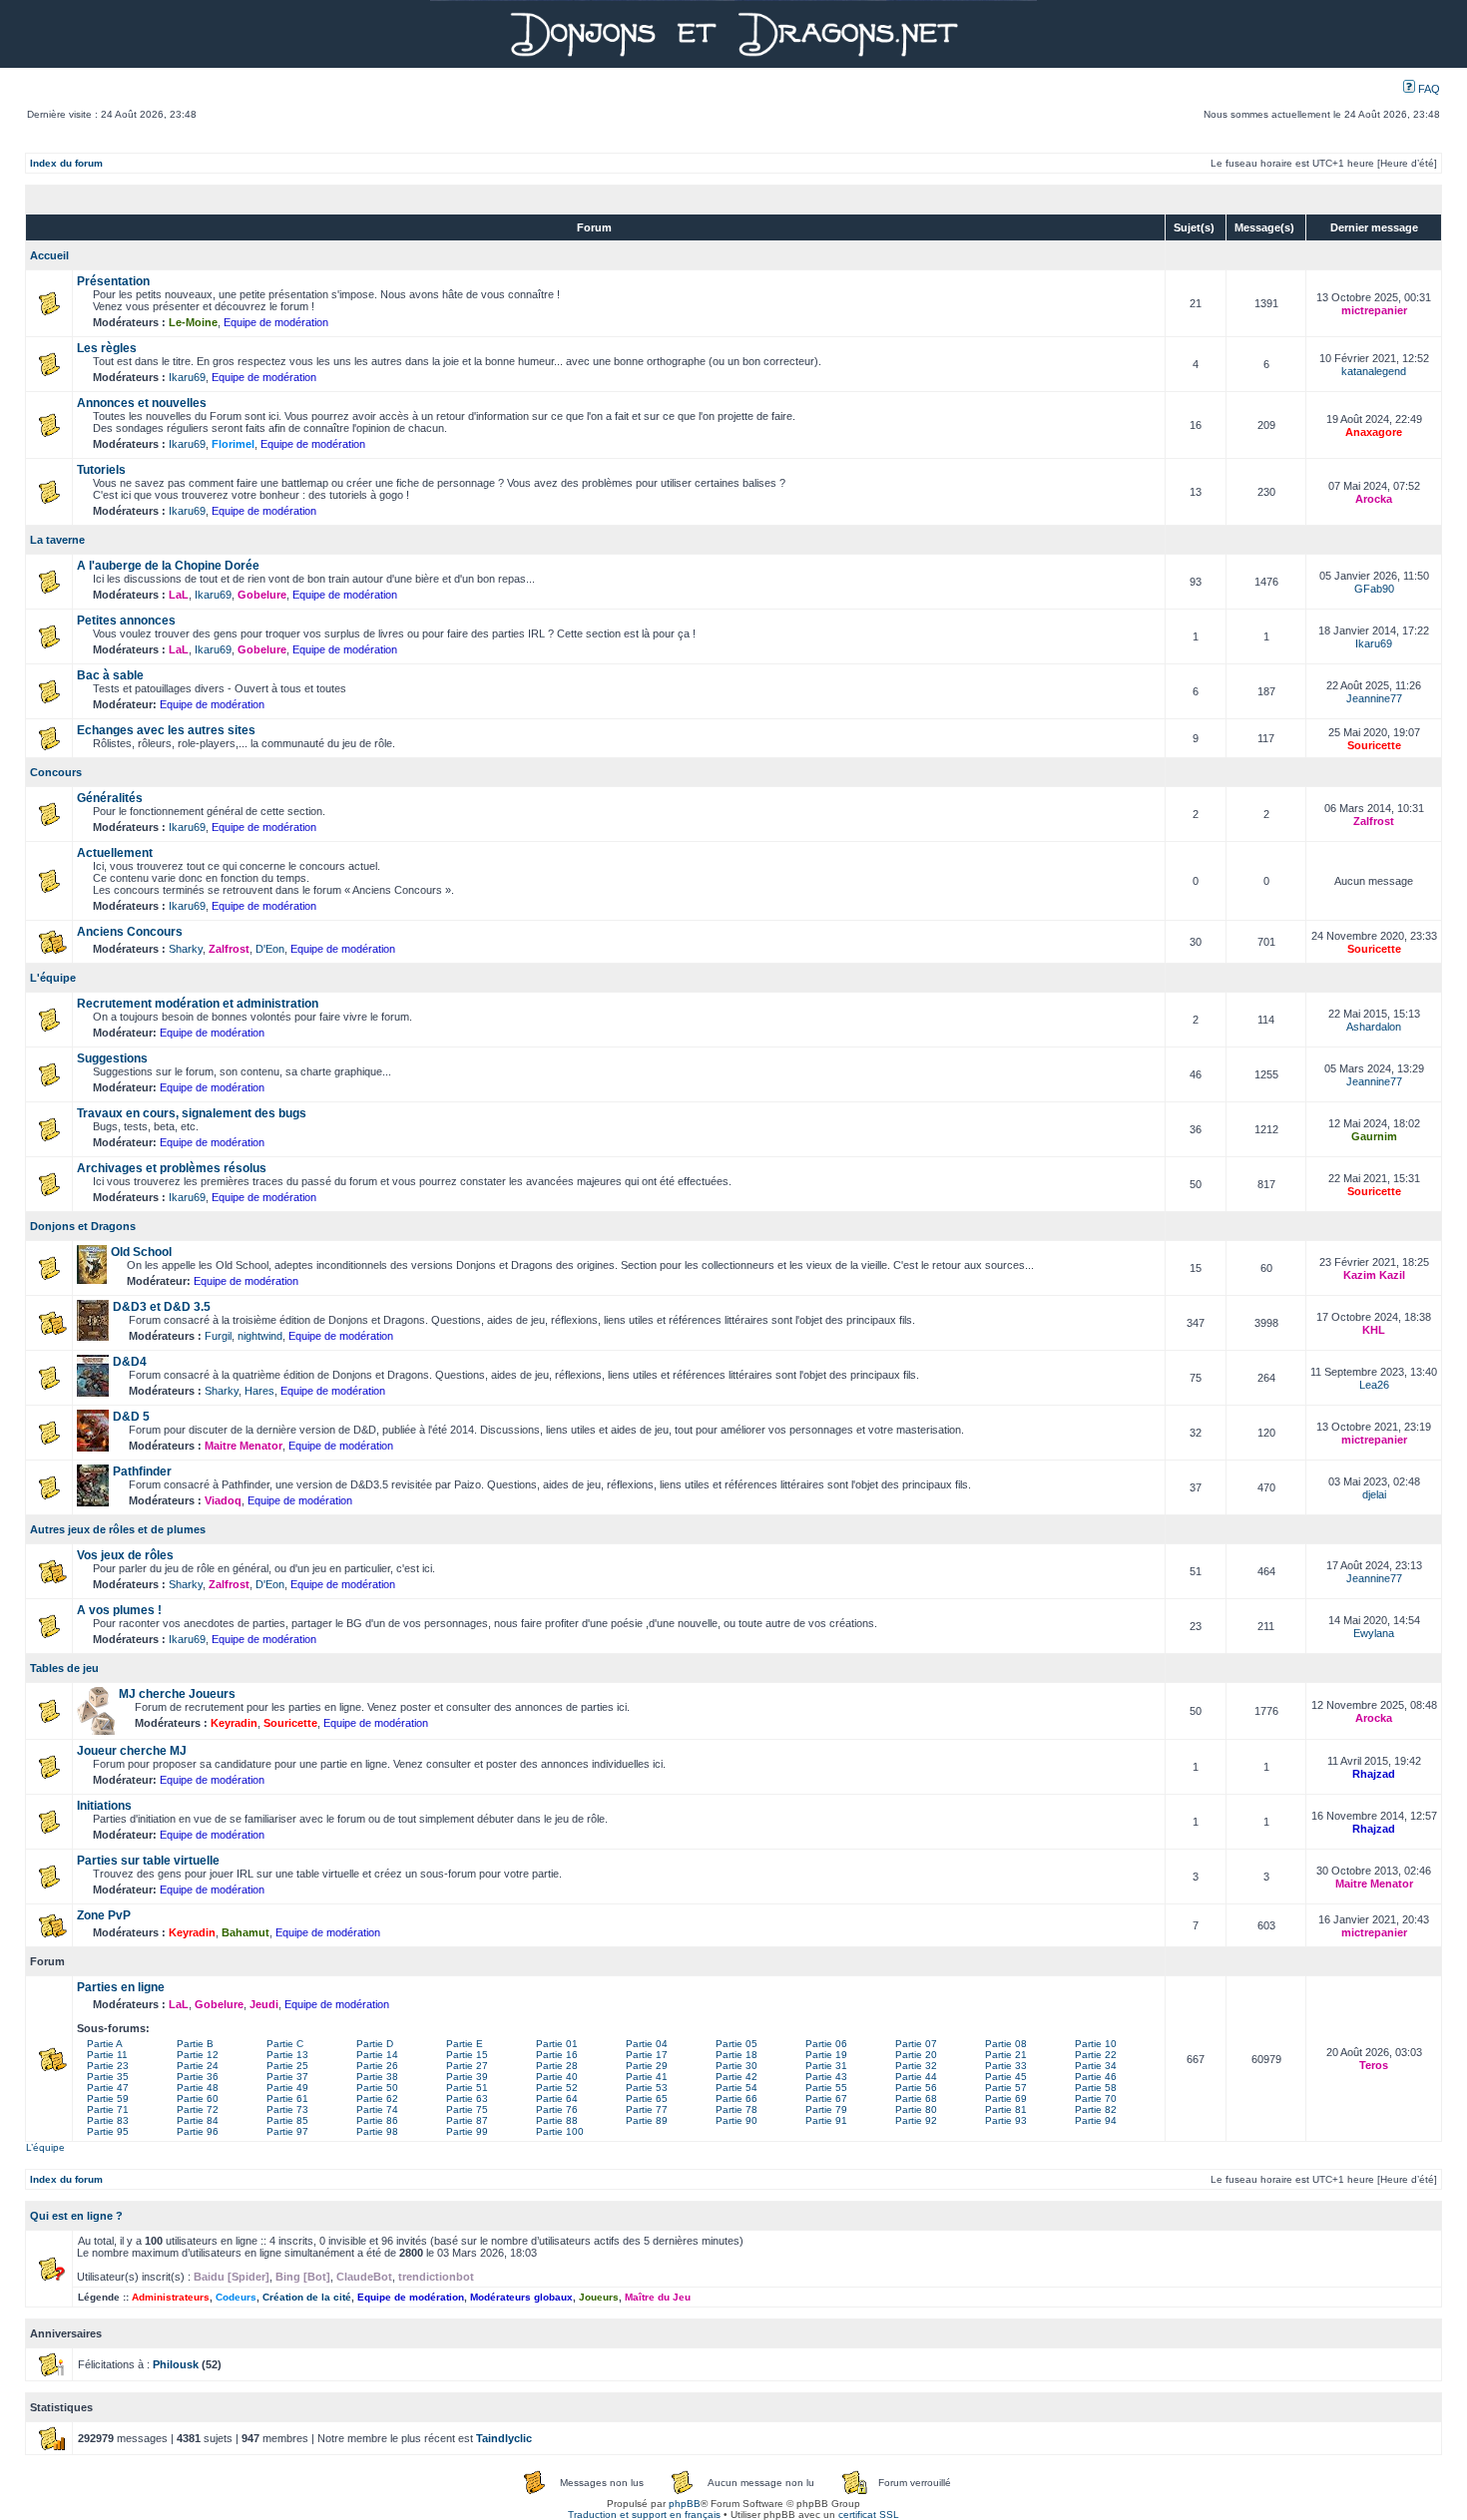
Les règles (107, 348)
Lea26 (1374, 1385)
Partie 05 (736, 2044)
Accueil (49, 255)
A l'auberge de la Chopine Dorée (168, 566)
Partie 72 (198, 2109)
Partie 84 (198, 2120)
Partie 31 (826, 2066)
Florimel (233, 444)
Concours (56, 772)
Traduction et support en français (644, 2515)
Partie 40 (557, 2077)
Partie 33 (1006, 2066)
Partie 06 (826, 2044)
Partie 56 (916, 2088)
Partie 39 (467, 2077)
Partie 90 (736, 2120)
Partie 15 (467, 2055)
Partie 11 (107, 2055)
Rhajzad (1374, 1774)
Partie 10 (1096, 2044)
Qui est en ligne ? (76, 2216)
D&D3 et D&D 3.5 (162, 1307)
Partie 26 (377, 2066)
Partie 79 (826, 2109)
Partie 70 (1096, 2099)
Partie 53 (647, 2088)
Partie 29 (647, 2066)
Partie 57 (1006, 2088)
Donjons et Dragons (83, 1226)
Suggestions (112, 1058)
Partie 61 (287, 2099)
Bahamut (245, 1932)
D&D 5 (131, 1417)
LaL (179, 595)
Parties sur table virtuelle (148, 1861)
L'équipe (53, 978)
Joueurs (599, 2297)
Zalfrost (1374, 821)
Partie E (465, 2044)
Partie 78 (736, 2109)
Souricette (1374, 745)
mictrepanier (1374, 310)
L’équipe (45, 2147)
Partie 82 (1096, 2109)
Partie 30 (736, 2066)
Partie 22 (1096, 2055)
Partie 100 (560, 2131)
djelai (1374, 1494)
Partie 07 (916, 2044)
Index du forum (66, 163)
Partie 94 (1096, 2120)
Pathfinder (142, 1471)
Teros (1374, 2065)
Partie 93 (1006, 2120)
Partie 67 (826, 2099)
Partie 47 (108, 2088)
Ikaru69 (187, 377)
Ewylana (1374, 1633)
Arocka (1374, 499)
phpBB (685, 2504)
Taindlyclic (504, 2438)
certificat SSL (869, 2515)
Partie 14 (377, 2055)
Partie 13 (287, 2055)
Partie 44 (916, 2077)
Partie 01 (557, 2044)
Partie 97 (287, 2131)
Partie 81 (1006, 2109)
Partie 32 (916, 2066)
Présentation (113, 281)
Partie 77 (647, 2109)
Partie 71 (108, 2109)
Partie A (105, 2044)
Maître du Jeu (658, 2297)
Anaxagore (1374, 432)
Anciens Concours (130, 932)
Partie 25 (287, 2066)
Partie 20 (916, 2055)
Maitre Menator (244, 1446)
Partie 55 (826, 2088)
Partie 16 (557, 2055)
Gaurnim (1374, 1136)
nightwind (260, 1336)
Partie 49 (287, 2088)
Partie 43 (826, 2077)
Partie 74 (377, 2109)
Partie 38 (377, 2077)
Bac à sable (110, 675)
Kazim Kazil (1374, 1275)
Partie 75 (467, 2109)
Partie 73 (287, 2109)
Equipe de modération (276, 322)
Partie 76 (557, 2109)
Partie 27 (467, 2066)
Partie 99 (467, 2131)
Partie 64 (557, 2099)
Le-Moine (193, 322)
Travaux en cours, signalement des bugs (192, 1113)
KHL (1374, 1330)
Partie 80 (916, 2109)
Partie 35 (108, 2077)
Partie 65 (647, 2099)
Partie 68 (916, 2099)
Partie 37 (287, 2077)
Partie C (285, 2044)
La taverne (57, 540)
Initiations (104, 1806)
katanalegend (1374, 371)
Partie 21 (1006, 2055)
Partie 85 (287, 2120)
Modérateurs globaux (521, 2297)
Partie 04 (647, 2044)
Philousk (176, 2364)
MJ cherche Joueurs (177, 1694)
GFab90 (1374, 589)
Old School (141, 1252)
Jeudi (264, 2004)
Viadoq (223, 1500)
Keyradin (234, 1723)
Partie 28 (557, 2066)
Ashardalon (1374, 1027)
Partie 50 (377, 2088)
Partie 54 (736, 2088)
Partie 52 (557, 2088)
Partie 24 (198, 2066)
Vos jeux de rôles (125, 1555)
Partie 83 (108, 2120)
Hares (259, 1391)
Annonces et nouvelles (142, 403)
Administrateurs (171, 2297)
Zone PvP (104, 1915)
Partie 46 (1096, 2077)
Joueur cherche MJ (132, 1751)
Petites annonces (126, 621)
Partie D (375, 2044)
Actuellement (115, 853)
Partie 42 (736, 2077)
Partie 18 (736, 2055)
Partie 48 (198, 2088)
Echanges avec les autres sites (166, 730)
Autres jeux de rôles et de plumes (118, 1529)
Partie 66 (736, 2099)
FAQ (1428, 89)
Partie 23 (108, 2066)
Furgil (218, 1336)
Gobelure (262, 595)
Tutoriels (101, 470)
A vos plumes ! (119, 1610)
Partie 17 (647, 2055)
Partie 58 (1096, 2088)
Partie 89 (647, 2120)
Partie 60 (198, 2099)
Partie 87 (467, 2120)
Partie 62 (377, 2099)
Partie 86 (377, 2120)
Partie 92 (916, 2120)
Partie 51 (467, 2088)
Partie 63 (467, 2099)
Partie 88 (557, 2120)
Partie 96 (198, 2131)
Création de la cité (307, 2297)
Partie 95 (108, 2131)
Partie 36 (198, 2077)
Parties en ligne (121, 1987)
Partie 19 (826, 2055)
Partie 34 (1096, 2066)
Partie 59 (108, 2099)
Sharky (186, 949)
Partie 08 (1006, 2044)
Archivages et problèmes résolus (172, 1168)
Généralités (110, 798)
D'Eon (270, 949)
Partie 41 (647, 2077)
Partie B (195, 2044)
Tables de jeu (64, 1668)
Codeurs (236, 2297)
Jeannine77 (1374, 698)
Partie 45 (1006, 2077)
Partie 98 (377, 2131)
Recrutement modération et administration (198, 1004)
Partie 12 (198, 2055)
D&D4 (130, 1362)
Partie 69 (1006, 2099)
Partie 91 (826, 2120)
